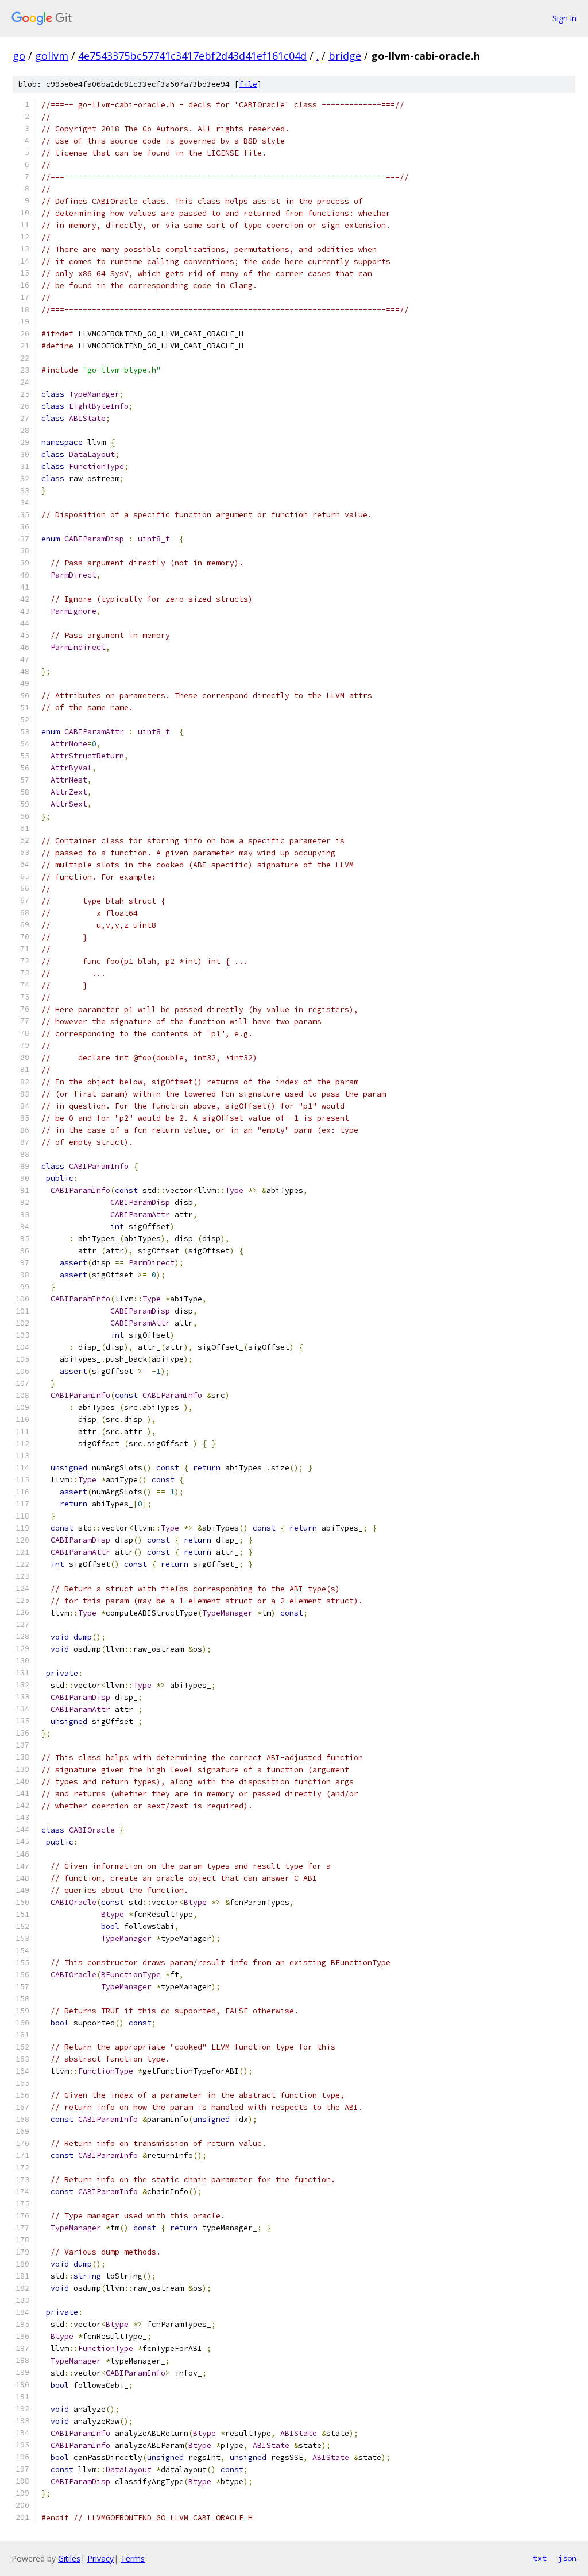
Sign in (564, 18)
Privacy (100, 2558)
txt (540, 2558)
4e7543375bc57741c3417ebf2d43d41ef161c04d (192, 56)
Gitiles (69, 2558)
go (19, 56)
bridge (345, 56)
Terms (133, 2558)
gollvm (52, 56)
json (567, 2558)
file (248, 84)
